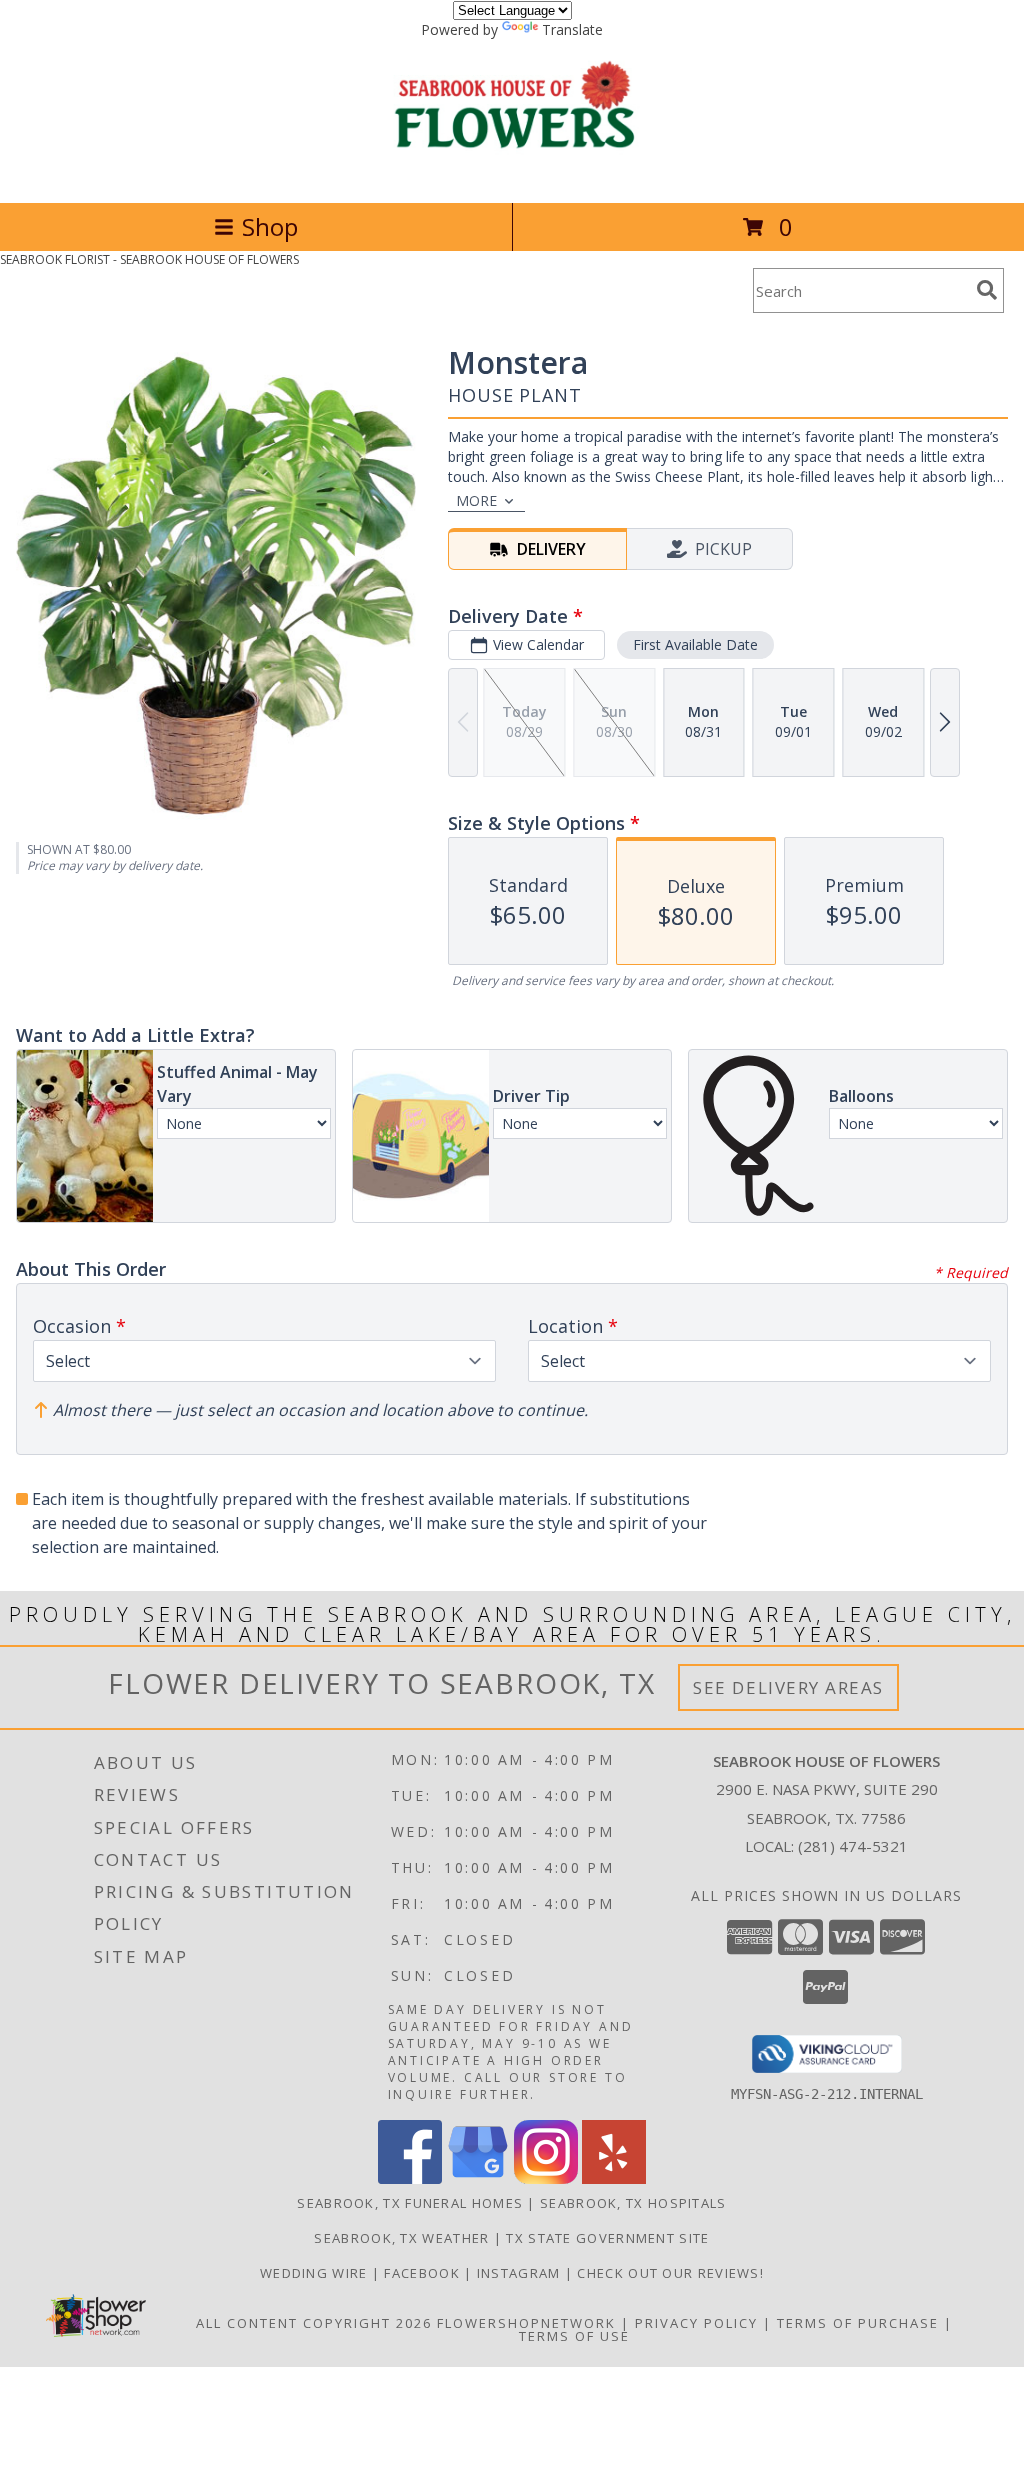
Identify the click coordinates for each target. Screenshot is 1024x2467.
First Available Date (695, 644)
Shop (270, 226)
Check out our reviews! (670, 2273)
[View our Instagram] (546, 2178)
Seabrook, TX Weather (401, 2238)
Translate (572, 29)
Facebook (424, 2273)
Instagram (521, 2273)
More (476, 500)
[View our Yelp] (614, 2178)
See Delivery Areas (788, 1687)
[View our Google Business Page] (478, 2178)
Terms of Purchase (858, 2323)
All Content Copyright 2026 (314, 2323)
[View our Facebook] (410, 2178)
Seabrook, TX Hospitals (633, 2203)
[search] (987, 290)
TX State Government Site (607, 2238)
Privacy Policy (696, 2323)
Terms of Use (574, 2336)
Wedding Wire (316, 2273)
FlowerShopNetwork (526, 2323)
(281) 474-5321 (853, 1846)
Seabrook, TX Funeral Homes (410, 2203)
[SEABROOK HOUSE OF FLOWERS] (512, 173)
